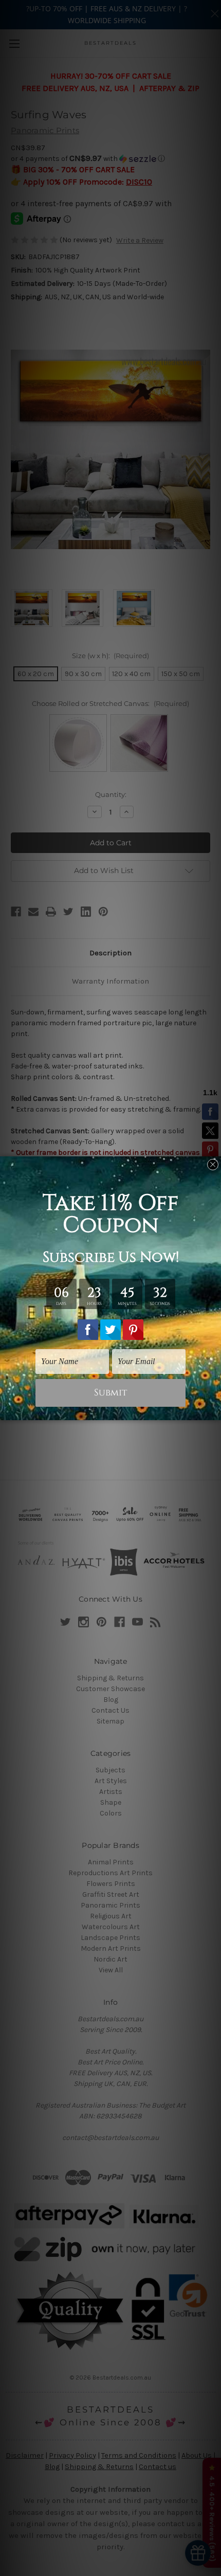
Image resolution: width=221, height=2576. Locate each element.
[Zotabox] (214, 1411)
